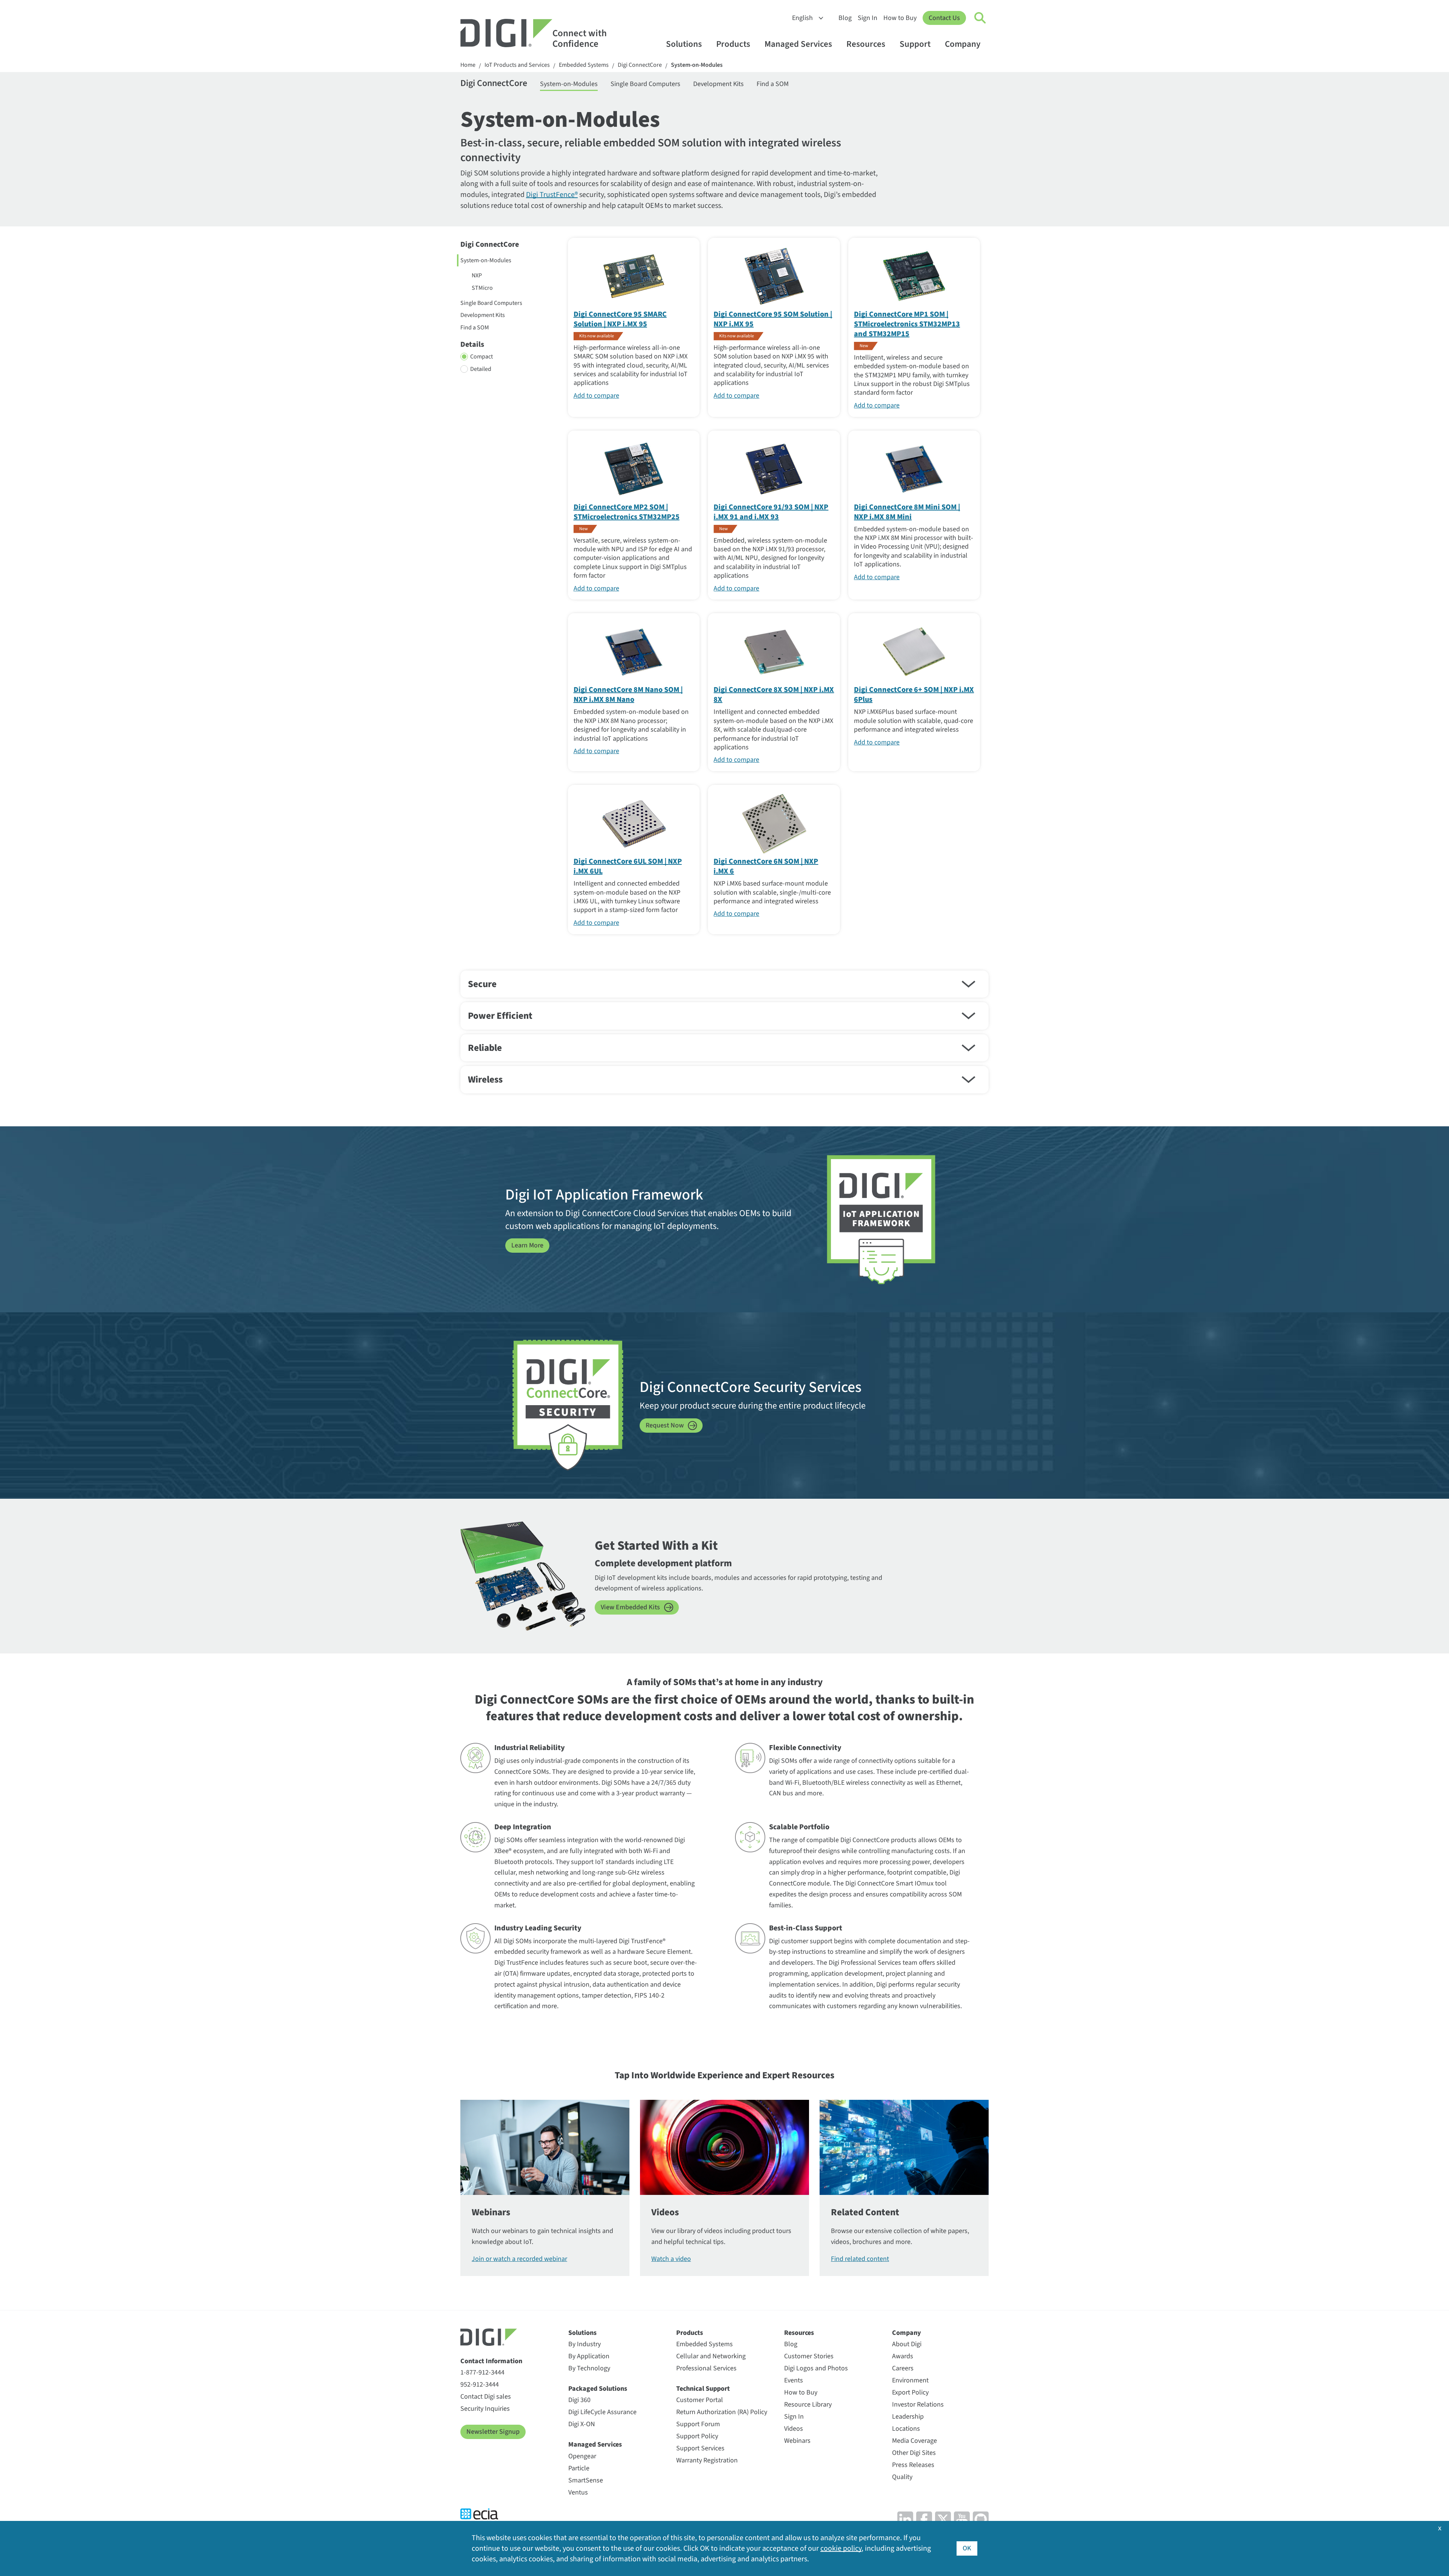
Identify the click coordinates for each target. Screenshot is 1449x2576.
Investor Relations (918, 2405)
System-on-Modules (697, 65)
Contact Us (944, 18)
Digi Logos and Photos (816, 2368)
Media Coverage (914, 2441)
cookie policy (841, 2548)
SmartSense (586, 2480)
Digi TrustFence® (552, 195)
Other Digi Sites (914, 2453)
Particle (579, 2468)
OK (967, 2548)
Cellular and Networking (711, 2356)
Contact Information (491, 2361)
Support (915, 44)
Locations (906, 2429)
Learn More (527, 1245)
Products (733, 44)
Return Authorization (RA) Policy (722, 2412)
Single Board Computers (645, 84)
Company (963, 44)
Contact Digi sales (486, 2397)
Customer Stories (809, 2356)
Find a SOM (773, 84)
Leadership (908, 2417)
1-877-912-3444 (482, 2372)
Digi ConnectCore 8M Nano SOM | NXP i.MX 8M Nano (628, 695)
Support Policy (697, 2436)
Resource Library (808, 2405)
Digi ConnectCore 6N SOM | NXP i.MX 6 (766, 866)
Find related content (860, 2259)
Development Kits (718, 84)
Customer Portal (700, 2400)
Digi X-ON (582, 2424)
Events (794, 2380)
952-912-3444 (480, 2385)
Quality (902, 2477)
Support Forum (698, 2424)
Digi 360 (579, 2400)
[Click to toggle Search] (980, 18)
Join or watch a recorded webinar (519, 2259)
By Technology (589, 2368)
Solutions (684, 44)
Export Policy (910, 2392)
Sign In (868, 18)
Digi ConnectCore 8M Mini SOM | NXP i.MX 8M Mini (907, 512)
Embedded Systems (584, 65)
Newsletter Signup (493, 2432)
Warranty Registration (707, 2460)
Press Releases (913, 2465)
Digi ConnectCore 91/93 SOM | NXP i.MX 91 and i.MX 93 (771, 512)
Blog (845, 18)
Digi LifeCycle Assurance (602, 2412)
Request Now (665, 1425)
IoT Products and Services (517, 65)
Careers (903, 2368)
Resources (866, 44)
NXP (477, 275)
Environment (910, 2380)
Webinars (797, 2441)
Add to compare (596, 396)
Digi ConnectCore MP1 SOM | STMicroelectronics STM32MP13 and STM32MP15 (907, 324)
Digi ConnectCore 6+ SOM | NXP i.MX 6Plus (914, 695)
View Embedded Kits (630, 1607)
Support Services (700, 2448)
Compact (481, 357)
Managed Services (798, 44)
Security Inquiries (485, 2409)
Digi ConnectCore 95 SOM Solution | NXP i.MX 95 (773, 319)
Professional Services (706, 2368)
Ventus (578, 2492)
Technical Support (703, 2389)
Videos (794, 2429)
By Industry (585, 2344)
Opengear (582, 2456)
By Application (589, 2356)
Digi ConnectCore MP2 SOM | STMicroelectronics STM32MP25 (627, 512)
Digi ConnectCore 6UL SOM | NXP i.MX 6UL (628, 866)
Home (468, 65)
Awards (903, 2356)
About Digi (907, 2344)
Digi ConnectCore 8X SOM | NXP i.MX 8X (774, 695)
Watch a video (671, 2259)
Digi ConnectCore (640, 65)
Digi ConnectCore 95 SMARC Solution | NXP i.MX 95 (620, 319)
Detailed (481, 369)
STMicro (482, 288)
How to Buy (900, 18)
